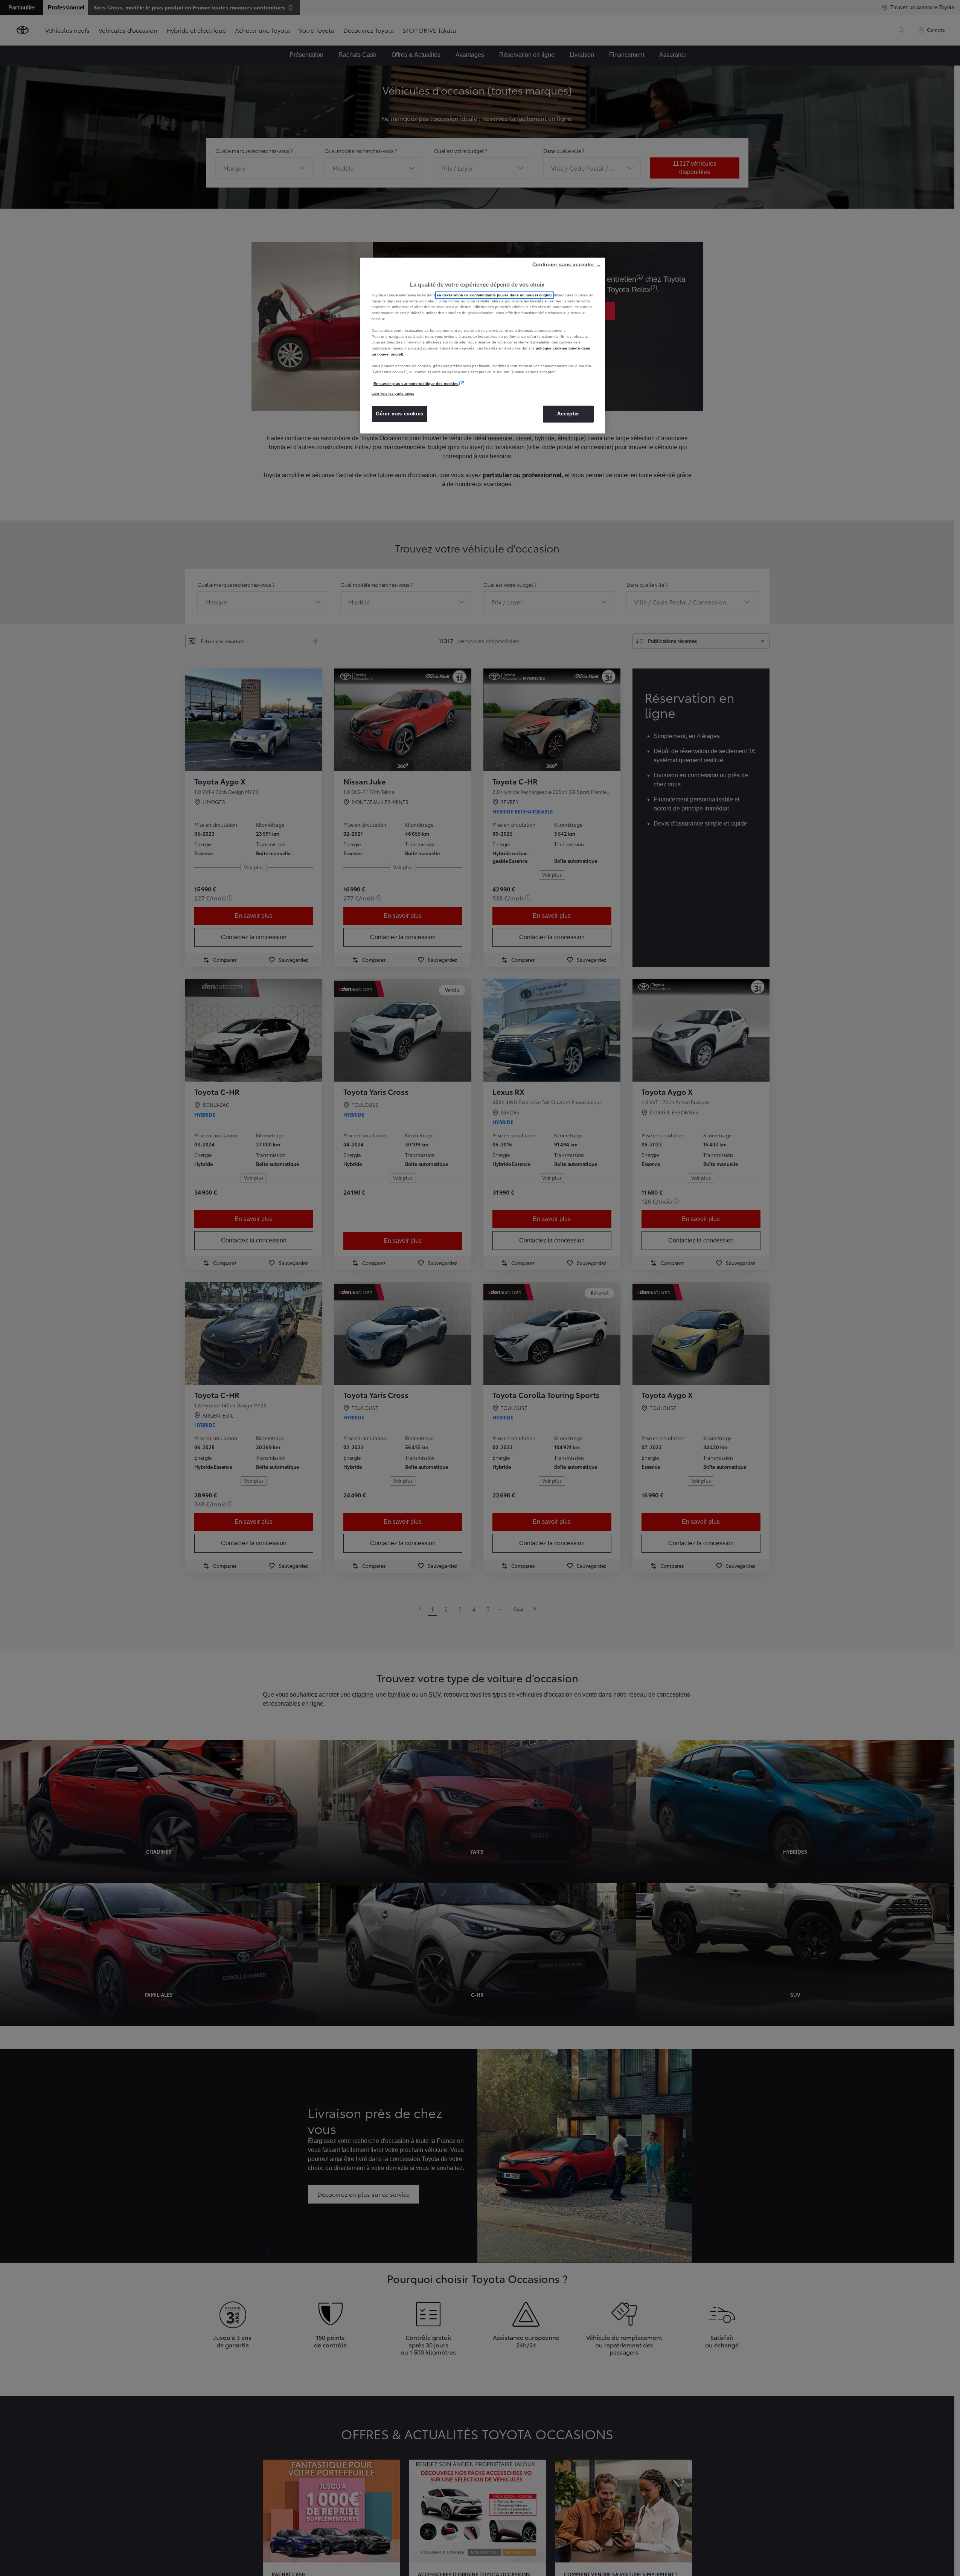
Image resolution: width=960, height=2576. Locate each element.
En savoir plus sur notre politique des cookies (416, 384)
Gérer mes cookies (400, 414)
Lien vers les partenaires (393, 393)
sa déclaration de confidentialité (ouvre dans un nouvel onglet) (495, 295)
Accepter (568, 414)
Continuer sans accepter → (567, 265)
